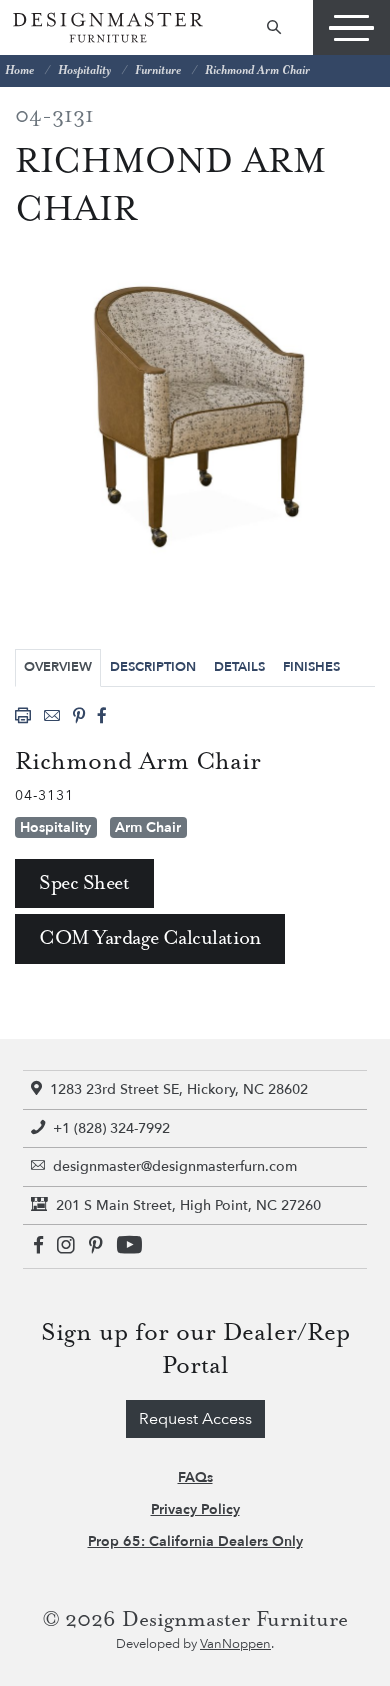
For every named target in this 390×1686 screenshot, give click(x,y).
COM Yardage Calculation (150, 938)
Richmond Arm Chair (257, 70)
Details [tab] (239, 667)
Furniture (158, 70)
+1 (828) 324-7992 (111, 1128)
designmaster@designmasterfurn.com (175, 1166)
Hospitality (84, 70)
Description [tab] (153, 667)
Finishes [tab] (311, 667)
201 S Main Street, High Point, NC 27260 (188, 1205)
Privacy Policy (195, 1509)
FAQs (195, 1477)
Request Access (195, 1419)
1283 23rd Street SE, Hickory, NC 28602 (179, 1089)
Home (19, 70)
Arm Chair (148, 827)
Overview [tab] (58, 667)
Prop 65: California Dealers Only (195, 1541)
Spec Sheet (84, 883)
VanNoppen (235, 1644)
